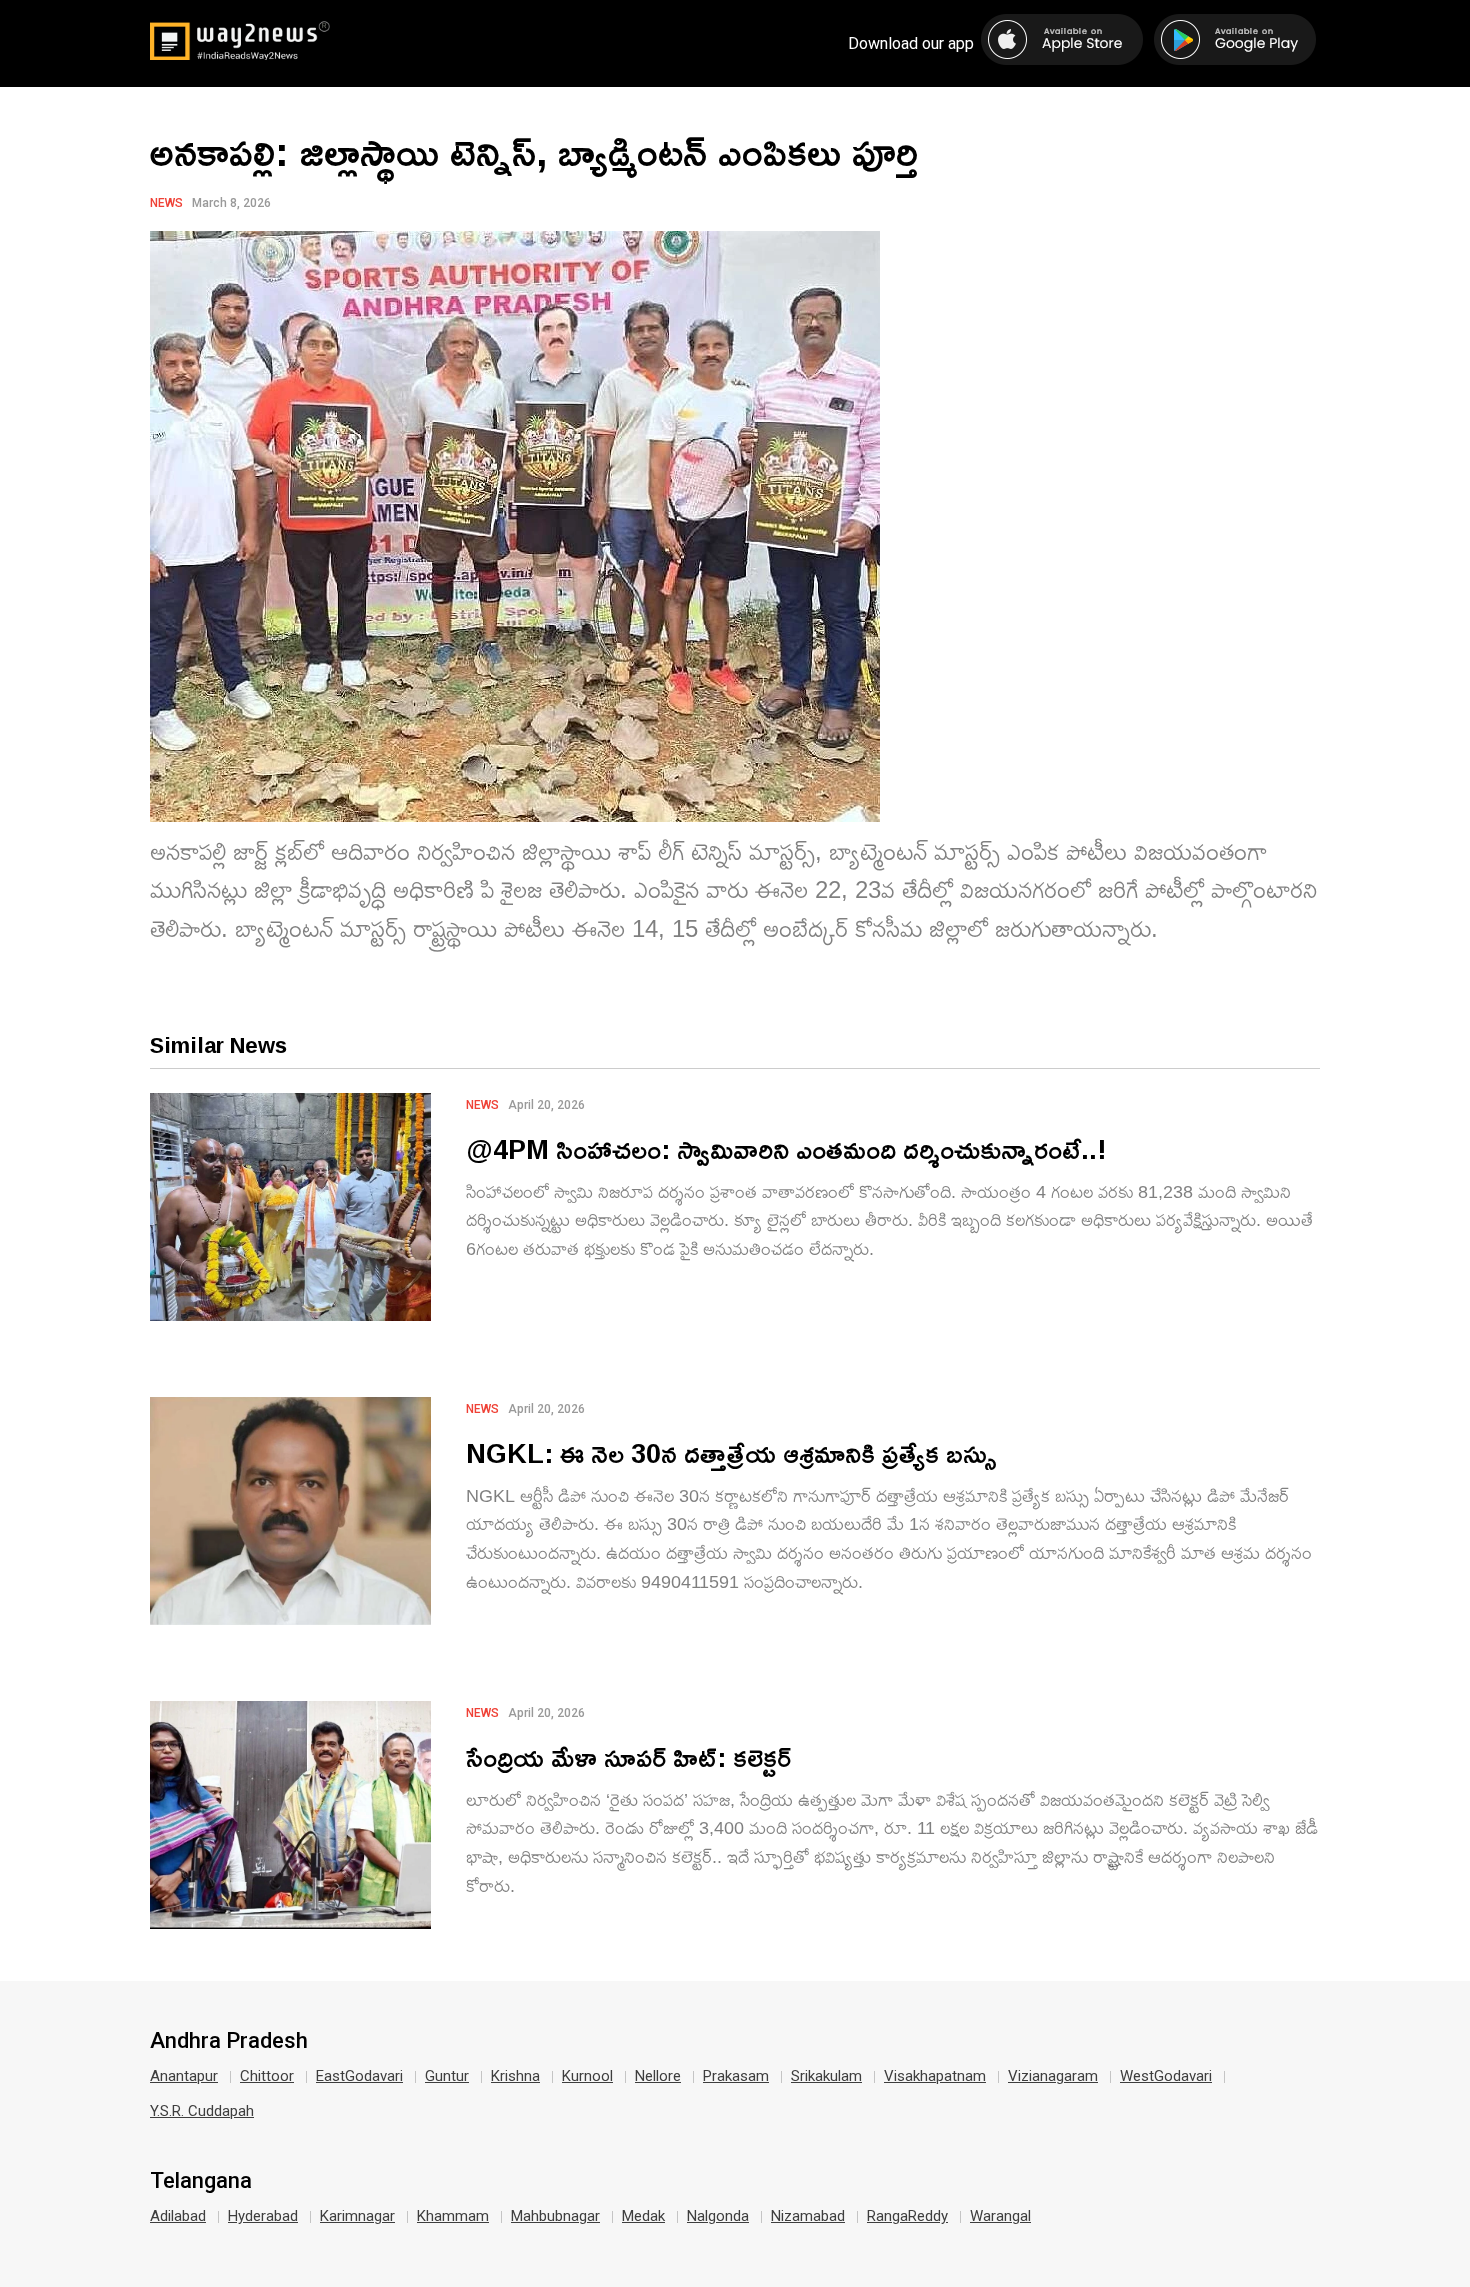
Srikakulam (826, 2076)
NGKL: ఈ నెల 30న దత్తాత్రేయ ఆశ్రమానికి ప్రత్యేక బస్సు (731, 1452)
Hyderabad (263, 2216)
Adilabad (178, 2216)
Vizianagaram (1053, 2076)
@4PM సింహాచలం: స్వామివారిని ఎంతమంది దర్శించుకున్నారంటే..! (786, 1148)
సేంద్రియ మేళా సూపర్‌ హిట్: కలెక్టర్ (628, 1756)
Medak (643, 2216)
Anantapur (184, 2076)
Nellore (658, 2076)
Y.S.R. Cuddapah (202, 2111)
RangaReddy (907, 2216)
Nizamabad (808, 2216)
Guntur (447, 2076)
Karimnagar (357, 2216)
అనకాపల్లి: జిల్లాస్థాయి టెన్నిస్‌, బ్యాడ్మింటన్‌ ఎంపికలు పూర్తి (534, 151)
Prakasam (736, 2076)
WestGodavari (1166, 2076)
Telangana (201, 2181)
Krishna (515, 2076)
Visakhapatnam (935, 2076)
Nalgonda (718, 2216)
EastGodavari (359, 2076)
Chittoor (267, 2076)
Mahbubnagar (555, 2216)
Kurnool (587, 2076)
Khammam (453, 2216)
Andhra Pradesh (229, 2041)
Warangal (1000, 2216)
